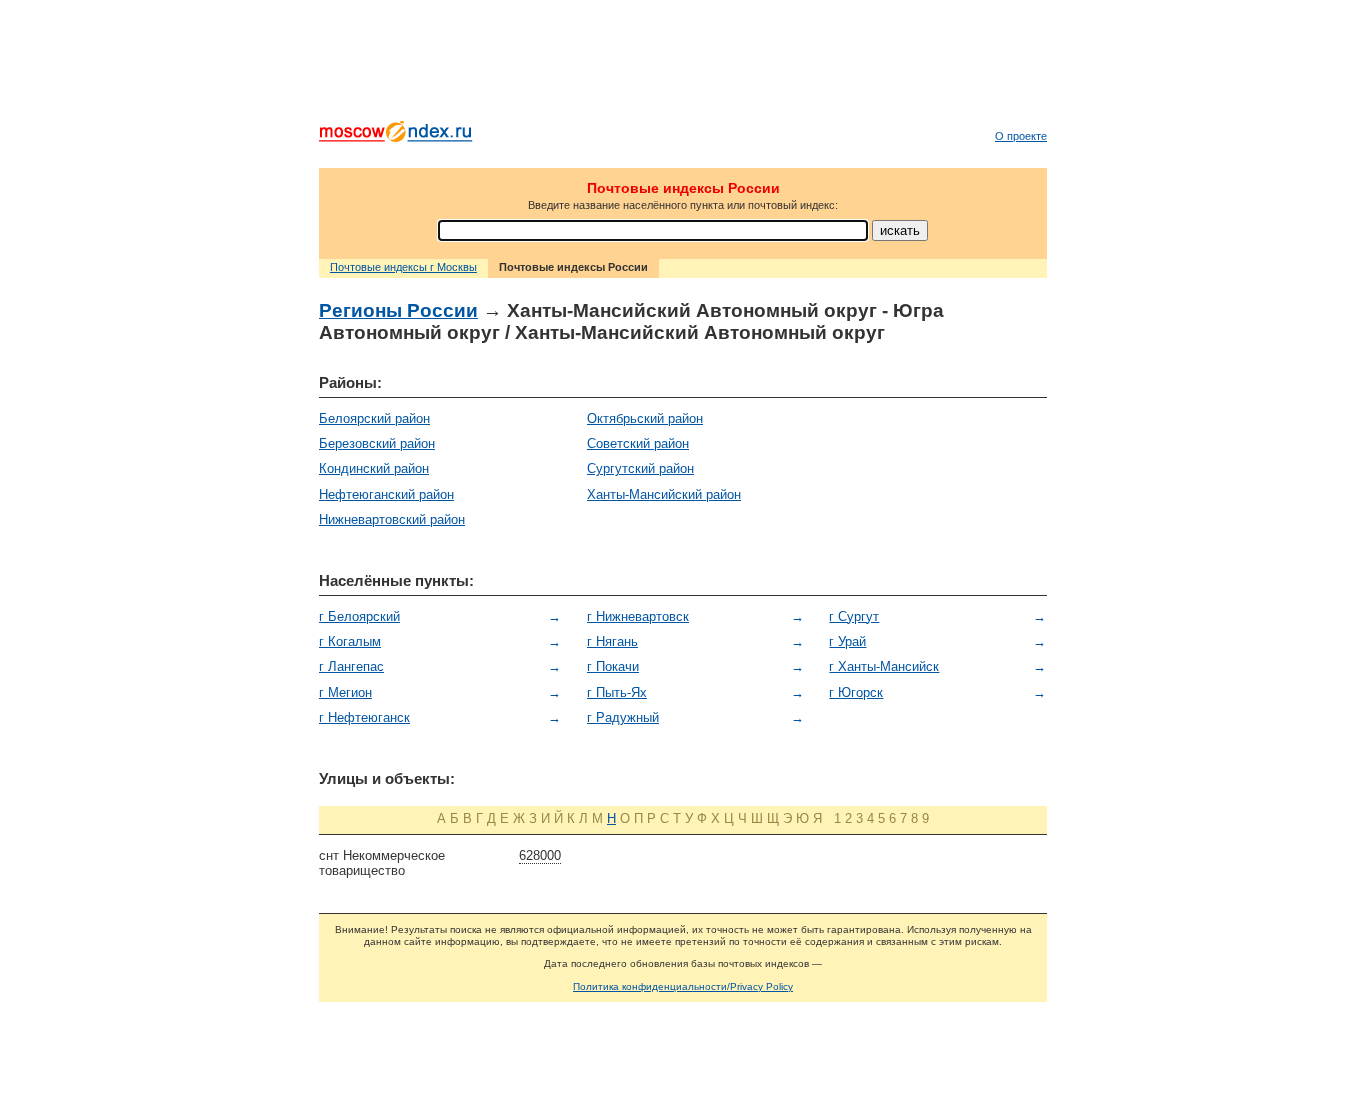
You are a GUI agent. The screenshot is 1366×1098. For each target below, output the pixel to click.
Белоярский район (374, 418)
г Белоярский (359, 616)
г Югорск (856, 692)
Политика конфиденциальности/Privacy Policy (683, 986)
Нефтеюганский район (386, 494)
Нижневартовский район (392, 519)
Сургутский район (640, 468)
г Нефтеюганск (364, 717)
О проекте (1021, 136)
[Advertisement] (683, 65)
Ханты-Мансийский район (664, 494)
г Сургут (854, 616)
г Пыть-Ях (617, 692)
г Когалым (350, 641)
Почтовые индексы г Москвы (403, 267)
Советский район (638, 443)
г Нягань (612, 641)
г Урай (847, 641)
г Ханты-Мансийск (884, 666)
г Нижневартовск (638, 616)
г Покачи (613, 666)
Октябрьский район (645, 418)
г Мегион (345, 692)
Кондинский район (374, 468)
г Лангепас (351, 666)
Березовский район (377, 443)
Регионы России (398, 310)
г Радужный (623, 717)
